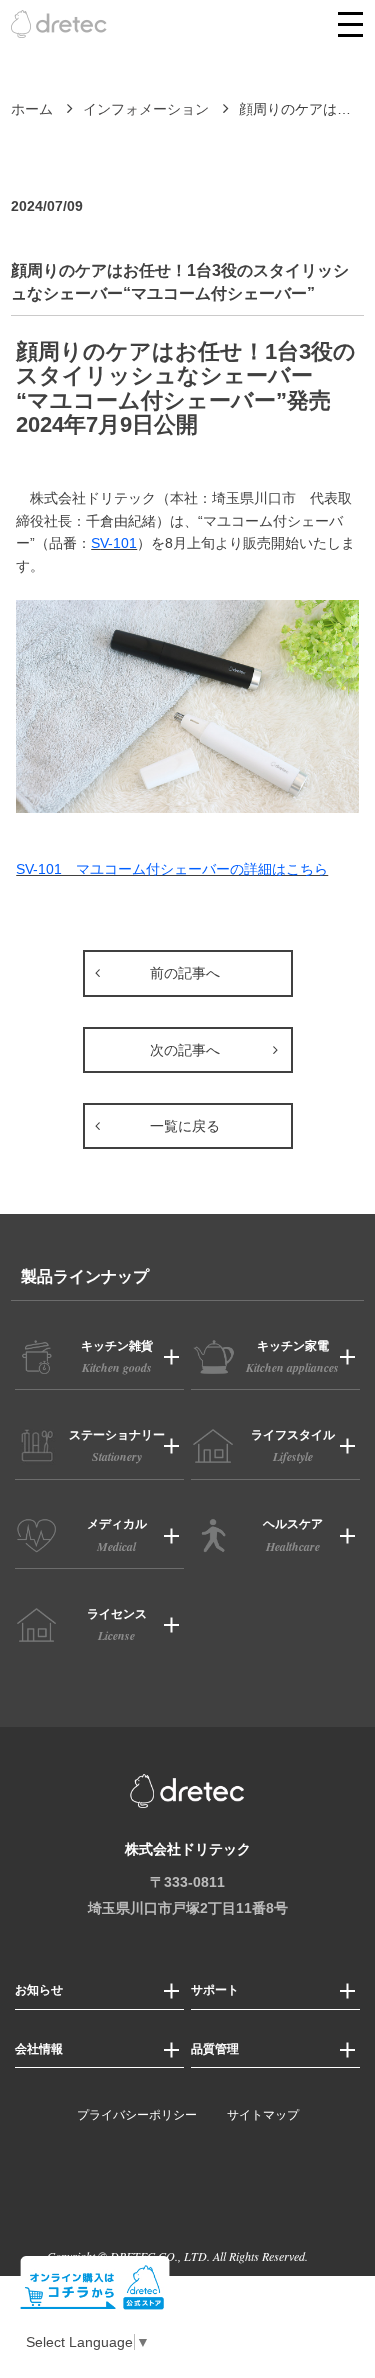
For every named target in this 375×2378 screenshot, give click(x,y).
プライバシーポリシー (137, 2115)
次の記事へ (185, 1050)
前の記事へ (185, 973)
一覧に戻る (185, 1126)
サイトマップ (263, 2115)
